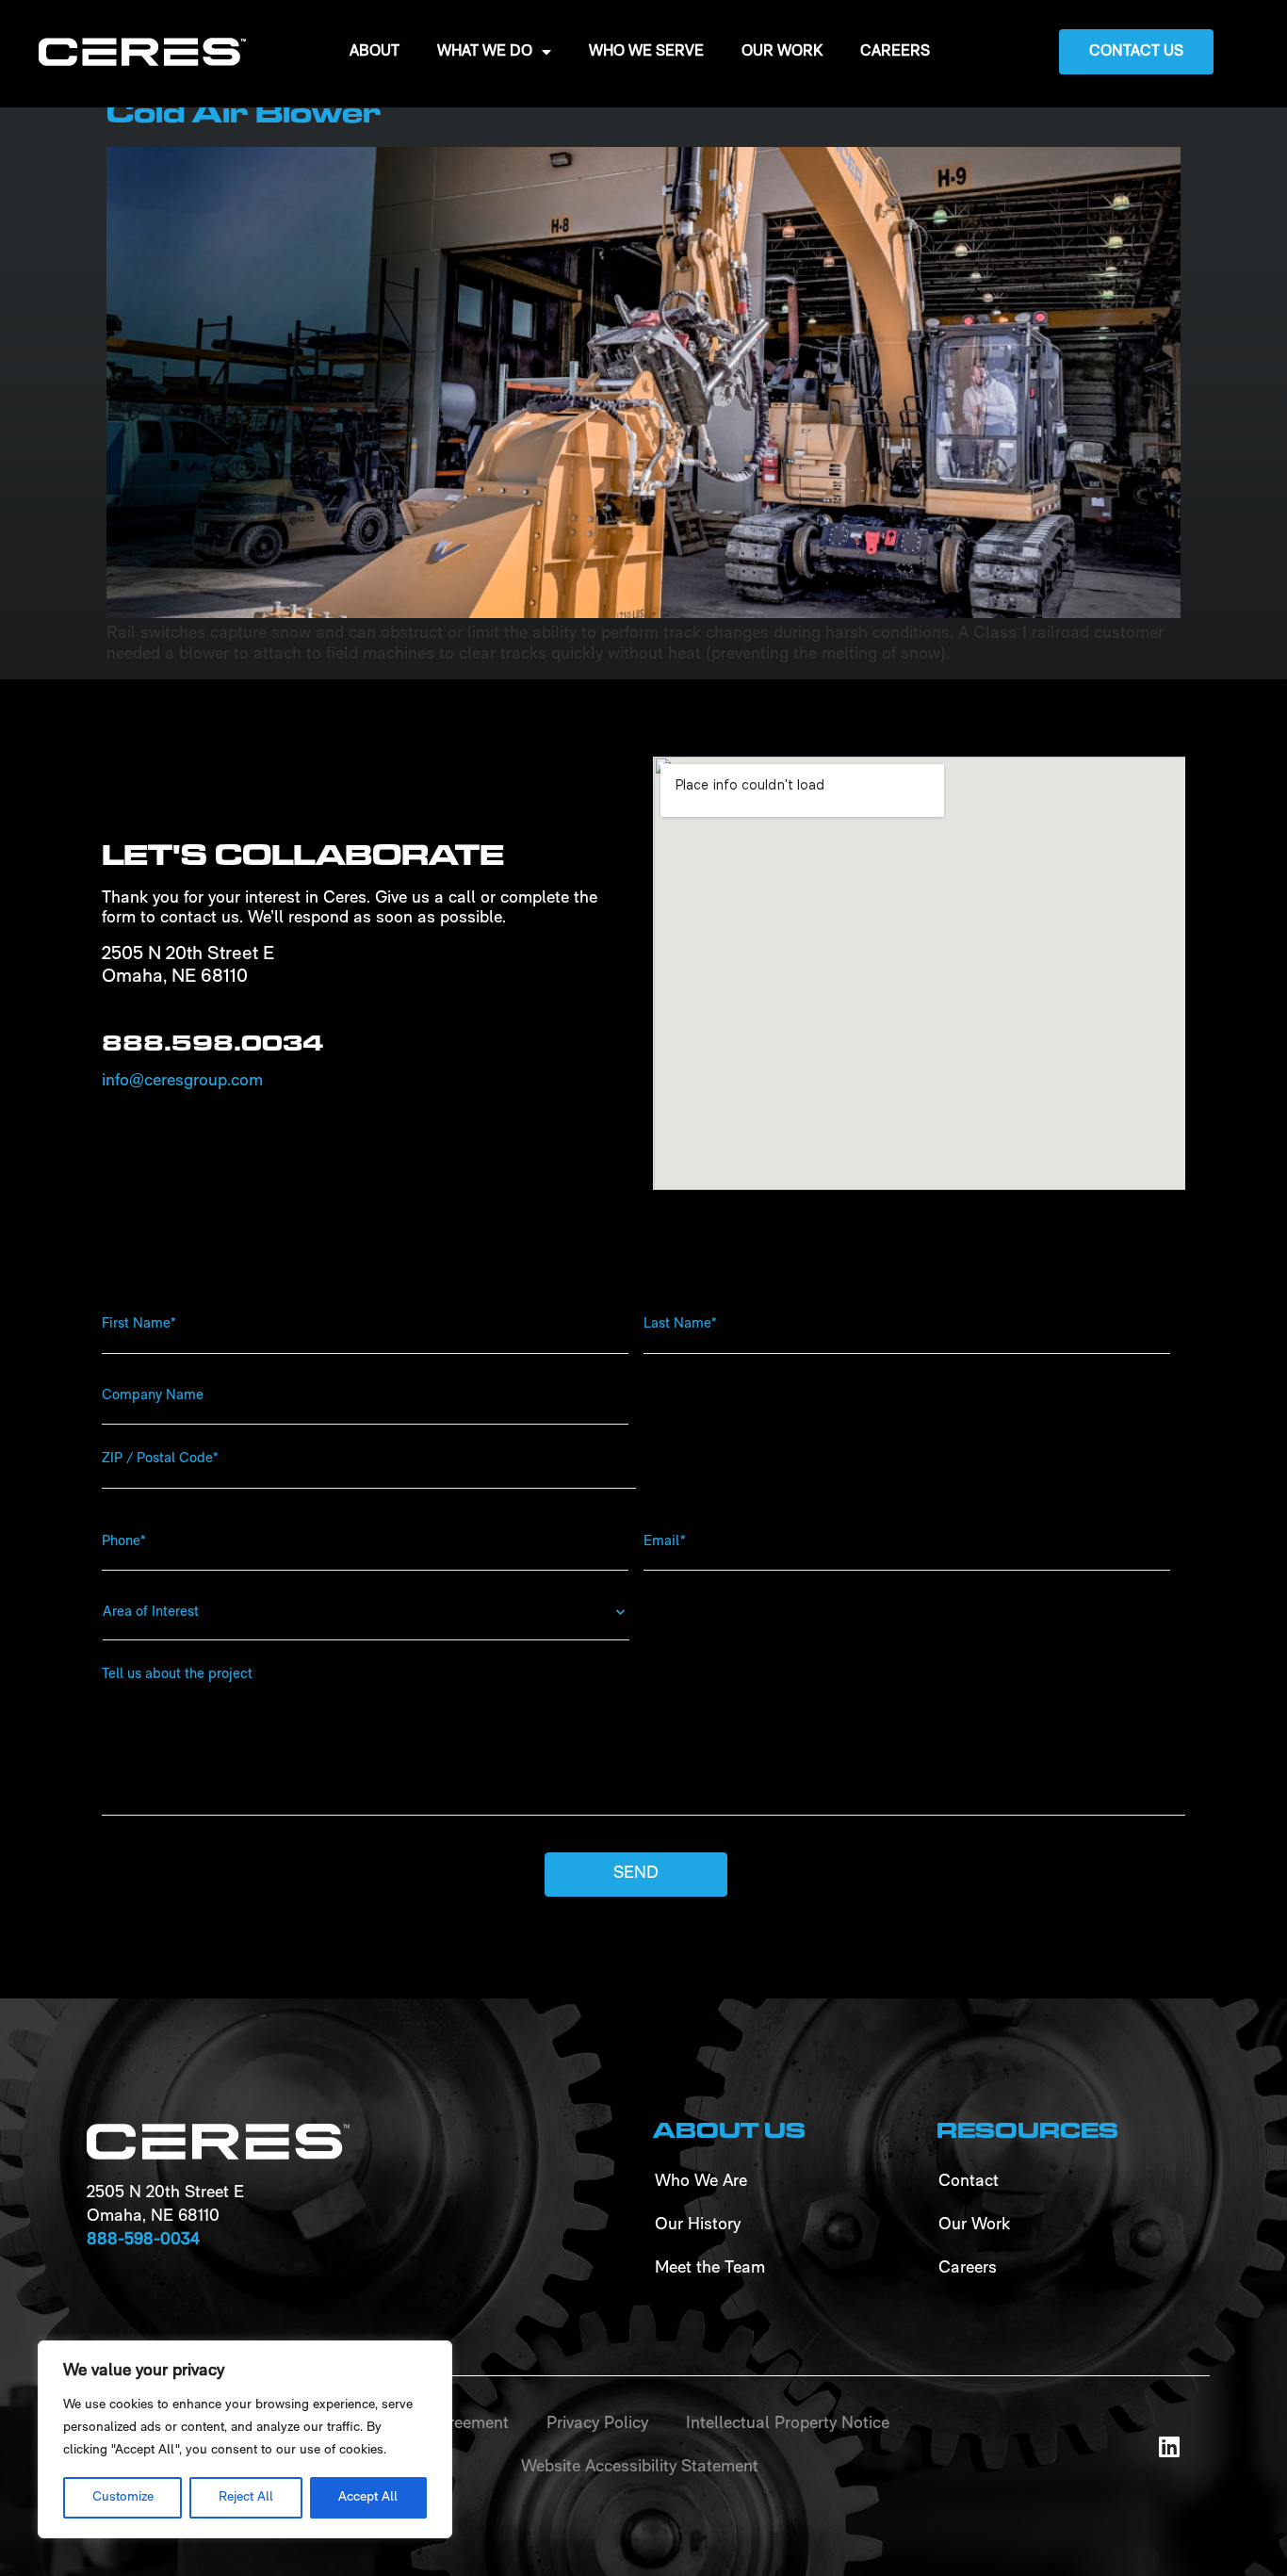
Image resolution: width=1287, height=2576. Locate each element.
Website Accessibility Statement (640, 2468)
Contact (969, 2182)
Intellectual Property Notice (788, 2424)
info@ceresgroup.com (182, 1082)
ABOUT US (729, 2130)
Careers (895, 52)
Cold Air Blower (244, 113)
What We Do (485, 52)
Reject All (246, 2497)
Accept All (368, 2497)
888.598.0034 (212, 1043)
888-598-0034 (143, 2241)
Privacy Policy (597, 2424)
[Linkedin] (1169, 2446)
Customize (123, 2497)
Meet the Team (710, 2269)
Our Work (782, 52)
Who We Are (701, 2182)
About (375, 52)
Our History (698, 2225)
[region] (245, 2439)
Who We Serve (646, 52)
